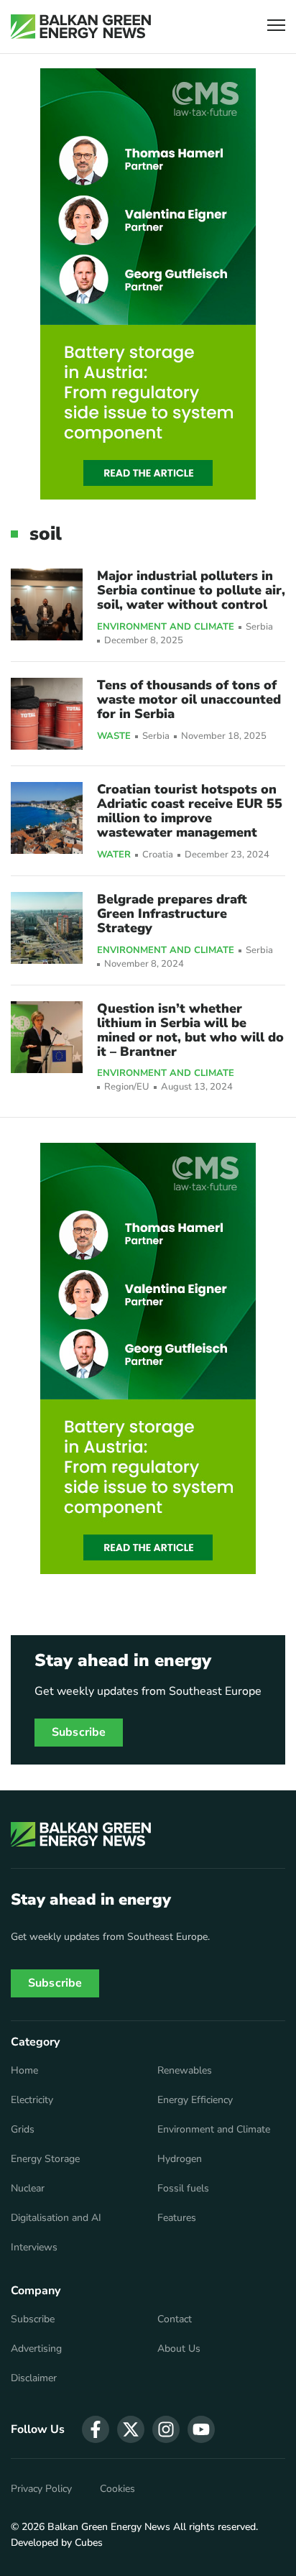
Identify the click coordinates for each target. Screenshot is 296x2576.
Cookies (117, 2489)
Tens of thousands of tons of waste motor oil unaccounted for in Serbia (189, 699)
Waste (114, 737)
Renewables (185, 2071)
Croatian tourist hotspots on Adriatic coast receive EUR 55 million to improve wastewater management (190, 811)
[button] (276, 27)
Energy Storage (45, 2159)
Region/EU (127, 1087)
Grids (23, 2130)
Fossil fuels (183, 2189)
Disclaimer (34, 2378)
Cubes (89, 2543)
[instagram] (166, 2429)
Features (177, 2218)
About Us (179, 2349)
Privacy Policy (41, 2489)
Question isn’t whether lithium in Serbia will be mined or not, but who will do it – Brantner (190, 1030)
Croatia (158, 855)
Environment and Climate (166, 627)
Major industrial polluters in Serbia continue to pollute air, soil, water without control (191, 590)
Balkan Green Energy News (109, 2527)
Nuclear (28, 2189)
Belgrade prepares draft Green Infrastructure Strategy (172, 914)
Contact (175, 2319)
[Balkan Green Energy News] (81, 27)
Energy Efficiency (195, 2100)
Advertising (36, 2349)
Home (24, 2071)
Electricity (32, 2100)
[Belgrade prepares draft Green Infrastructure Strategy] (47, 928)
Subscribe (79, 1732)
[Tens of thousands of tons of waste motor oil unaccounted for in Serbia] (47, 714)
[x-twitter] (131, 2429)
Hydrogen (180, 2159)
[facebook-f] (96, 2429)
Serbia (259, 627)
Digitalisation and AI (56, 2218)
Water (114, 855)
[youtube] (201, 2429)
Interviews (34, 2248)
